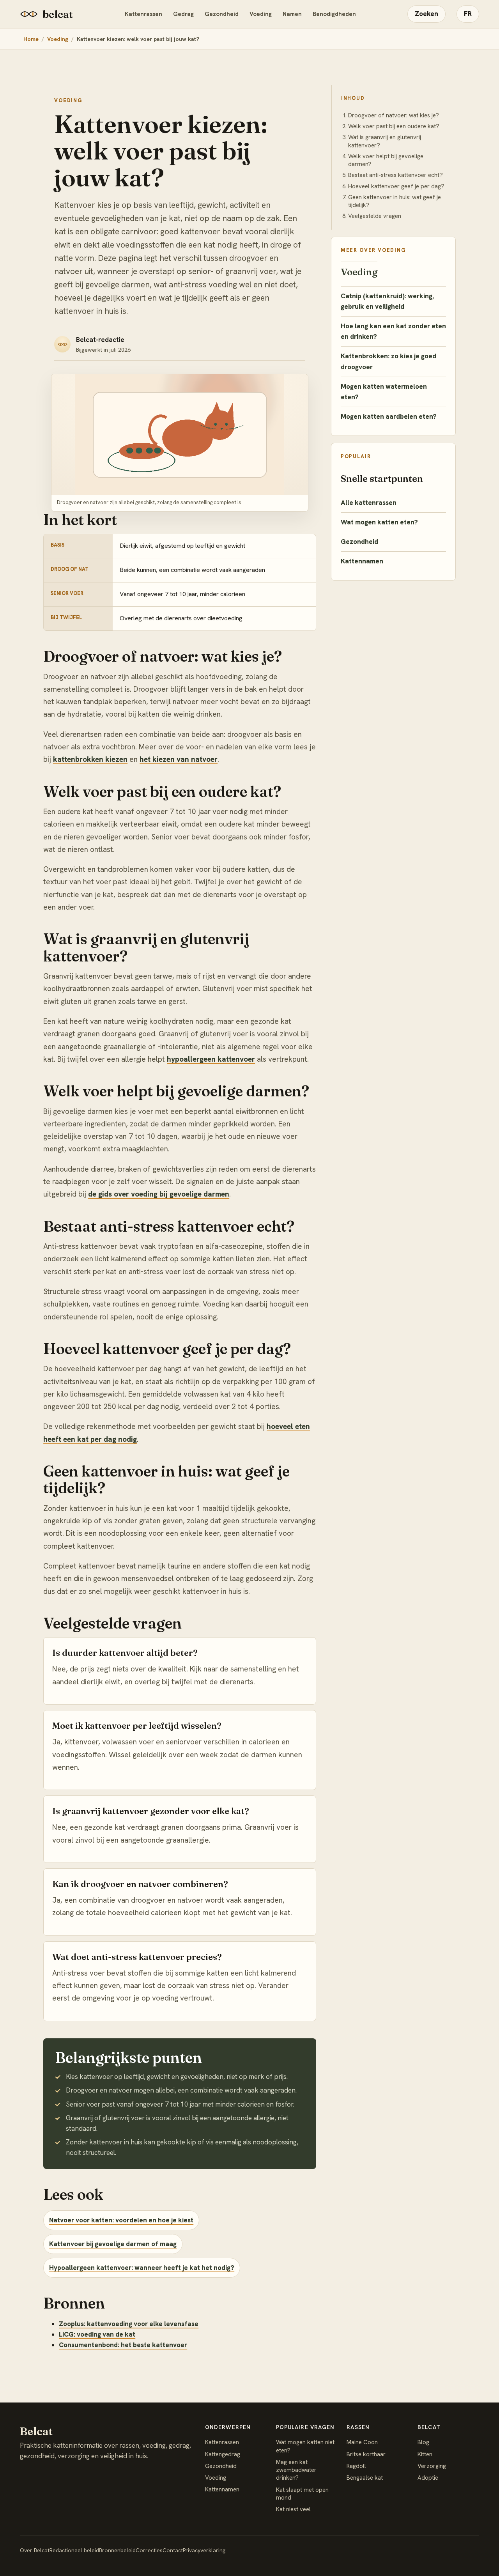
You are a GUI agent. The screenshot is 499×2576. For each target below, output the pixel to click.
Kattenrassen (143, 14)
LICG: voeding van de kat (97, 2334)
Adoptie (428, 2478)
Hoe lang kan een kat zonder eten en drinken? (393, 331)
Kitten (425, 2454)
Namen (292, 14)
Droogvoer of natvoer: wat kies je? (394, 115)
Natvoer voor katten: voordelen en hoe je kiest (121, 2220)
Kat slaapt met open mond (302, 2494)
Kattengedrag (223, 2454)
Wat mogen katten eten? (379, 522)
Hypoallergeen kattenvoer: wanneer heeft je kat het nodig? (142, 2268)
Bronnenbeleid (117, 2550)
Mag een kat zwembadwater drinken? (296, 2470)
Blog (423, 2442)
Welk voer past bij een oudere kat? (394, 126)
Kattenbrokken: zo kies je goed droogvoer (388, 361)
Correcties (149, 2550)
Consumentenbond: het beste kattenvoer (123, 2345)
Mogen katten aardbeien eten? (389, 416)
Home (31, 39)
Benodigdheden (334, 14)
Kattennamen (362, 561)
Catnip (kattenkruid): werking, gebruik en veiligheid (387, 301)
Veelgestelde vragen (375, 216)
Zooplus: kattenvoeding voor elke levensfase (129, 2324)
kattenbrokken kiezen (90, 759)
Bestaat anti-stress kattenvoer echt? (395, 175)
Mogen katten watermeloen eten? (384, 392)
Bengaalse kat (365, 2478)
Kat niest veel (293, 2509)
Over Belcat (35, 2550)
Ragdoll (356, 2466)
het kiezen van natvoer (179, 759)
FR (468, 14)
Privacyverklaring (204, 2550)
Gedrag (183, 14)
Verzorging (432, 2466)
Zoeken (426, 14)
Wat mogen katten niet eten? (305, 2446)
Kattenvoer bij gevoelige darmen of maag (113, 2244)
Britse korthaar (366, 2454)
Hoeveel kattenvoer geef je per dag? (396, 186)
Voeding (261, 14)
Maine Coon (362, 2442)
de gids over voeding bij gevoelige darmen (159, 1194)
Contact (173, 2550)
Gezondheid (222, 14)
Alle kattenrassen (369, 503)
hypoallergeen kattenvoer (211, 1059)
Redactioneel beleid (74, 2550)
